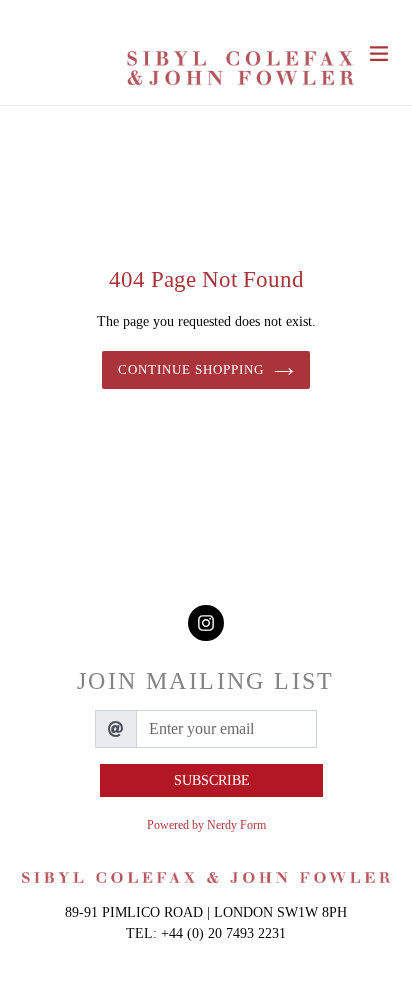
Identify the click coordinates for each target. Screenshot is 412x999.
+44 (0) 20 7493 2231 (223, 933)
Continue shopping (191, 369)
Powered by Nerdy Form (206, 825)
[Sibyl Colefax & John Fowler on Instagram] (206, 623)
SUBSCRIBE (212, 780)
